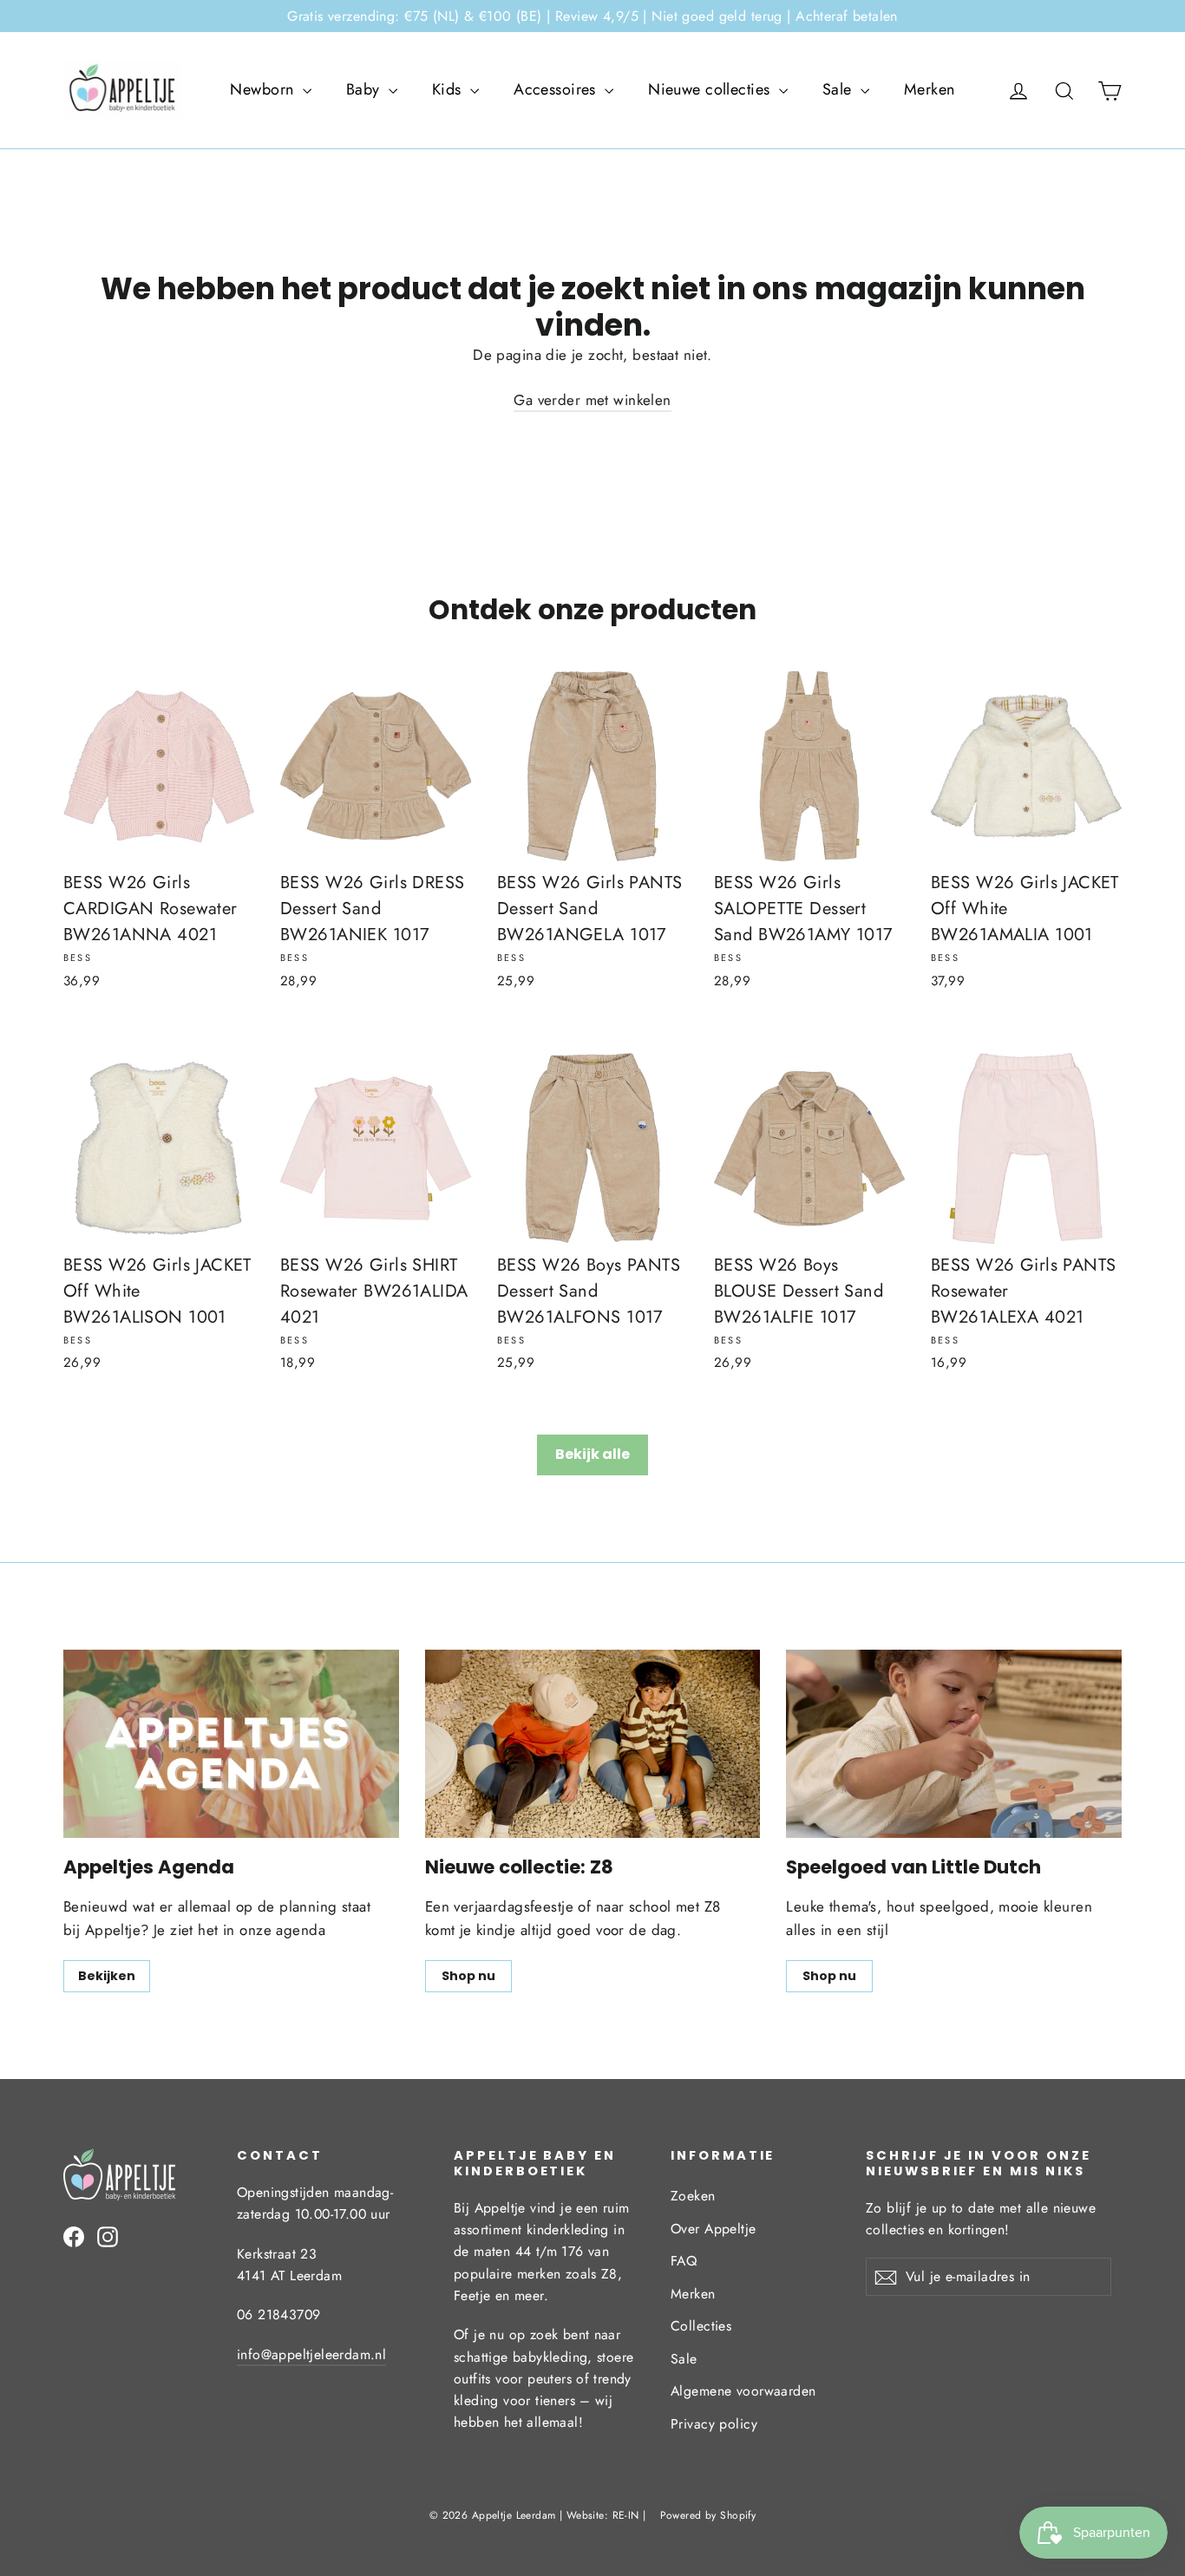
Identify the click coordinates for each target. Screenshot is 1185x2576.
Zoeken (693, 2196)
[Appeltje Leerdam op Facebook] (74, 2236)
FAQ (684, 2261)
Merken (930, 89)
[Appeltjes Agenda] (231, 1744)
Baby (365, 89)
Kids (449, 89)
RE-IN (626, 2515)
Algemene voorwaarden (743, 2391)
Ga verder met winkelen (592, 400)
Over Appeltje (714, 2229)
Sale (839, 89)
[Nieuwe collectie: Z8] (593, 1744)
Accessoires (557, 89)
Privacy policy (714, 2424)
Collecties (701, 2326)
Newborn (264, 89)
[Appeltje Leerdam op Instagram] (108, 2236)
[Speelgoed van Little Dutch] (954, 1744)
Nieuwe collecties (711, 89)
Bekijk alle (592, 1454)
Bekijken (107, 1976)
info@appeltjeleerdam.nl (311, 2354)
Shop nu (468, 1976)
